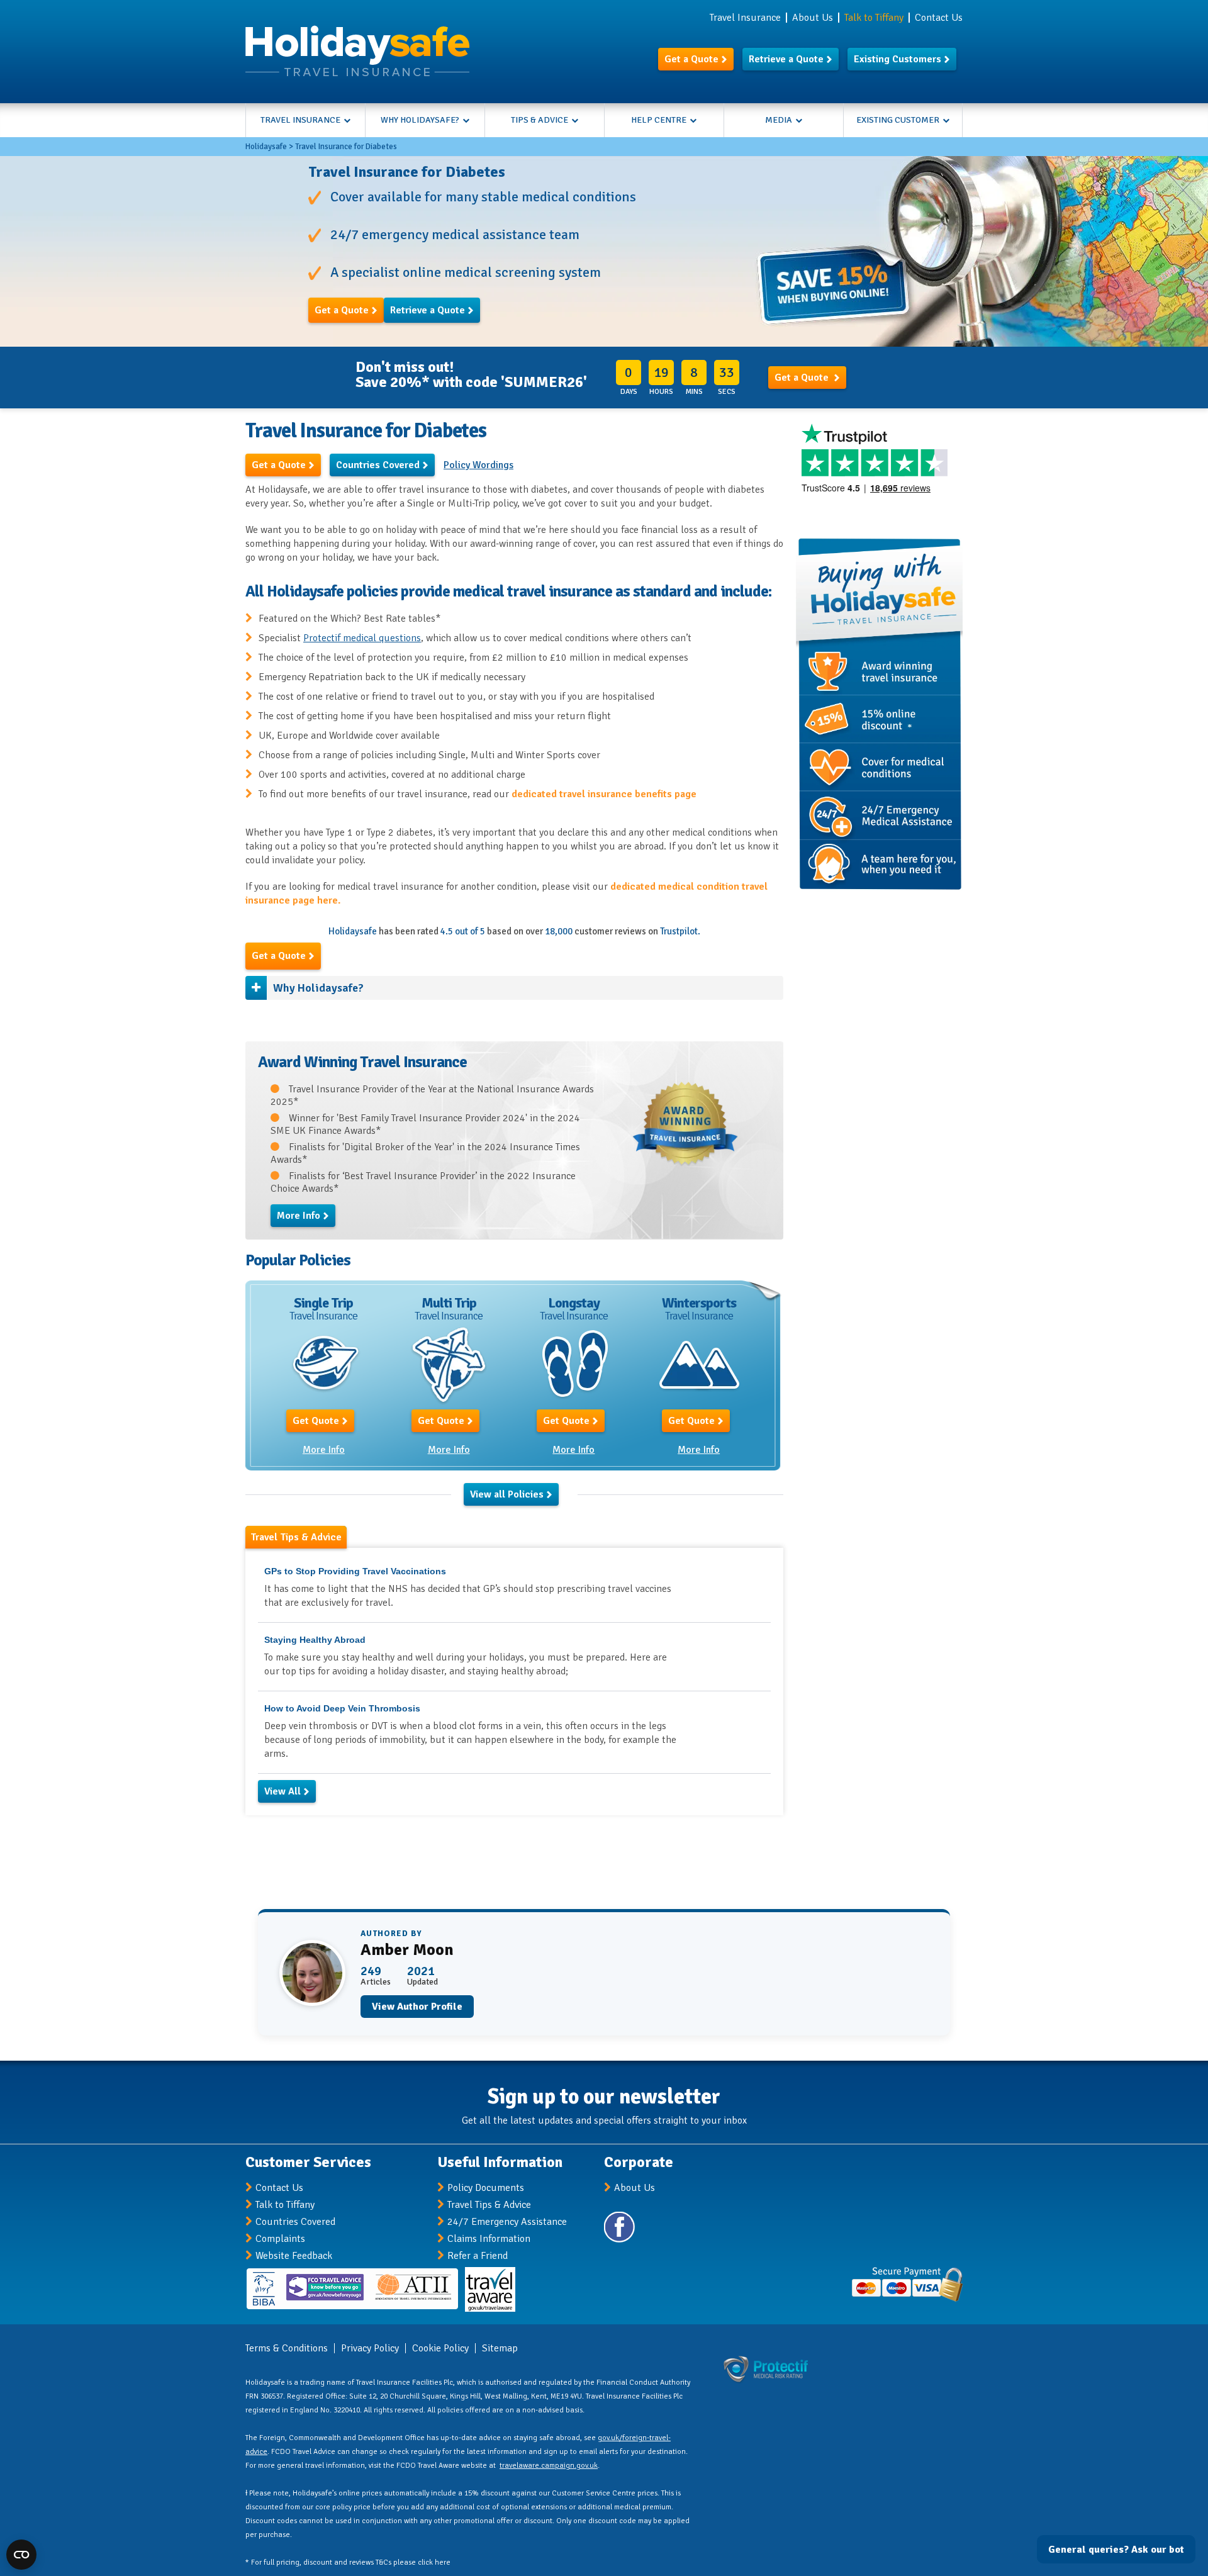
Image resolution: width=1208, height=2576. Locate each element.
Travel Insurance (745, 18)
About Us (813, 18)
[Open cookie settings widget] (21, 2555)
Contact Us (939, 18)
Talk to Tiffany (285, 2205)
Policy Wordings (478, 465)
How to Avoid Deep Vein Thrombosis (342, 1708)
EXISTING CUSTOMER (898, 120)
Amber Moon (407, 1950)
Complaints (280, 2239)
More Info (299, 1216)
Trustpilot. (680, 931)
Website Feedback (294, 2256)
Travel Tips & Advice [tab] (296, 1537)
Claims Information (489, 2239)
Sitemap (500, 2348)
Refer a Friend (478, 2256)
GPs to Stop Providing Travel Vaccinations (355, 1571)
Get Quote (316, 1421)
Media (779, 120)
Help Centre (659, 120)
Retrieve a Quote (786, 59)
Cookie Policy (440, 2348)
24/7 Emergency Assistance (507, 2222)
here (443, 2562)
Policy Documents (486, 2188)
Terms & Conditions (287, 2348)
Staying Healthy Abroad (315, 1640)
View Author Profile (417, 2007)
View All (282, 1791)
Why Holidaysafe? (420, 120)
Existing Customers (898, 59)
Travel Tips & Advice (489, 2205)
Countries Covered (378, 465)
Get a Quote (691, 59)
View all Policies (507, 1494)
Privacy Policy (370, 2348)
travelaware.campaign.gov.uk (549, 2466)
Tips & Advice (540, 120)
